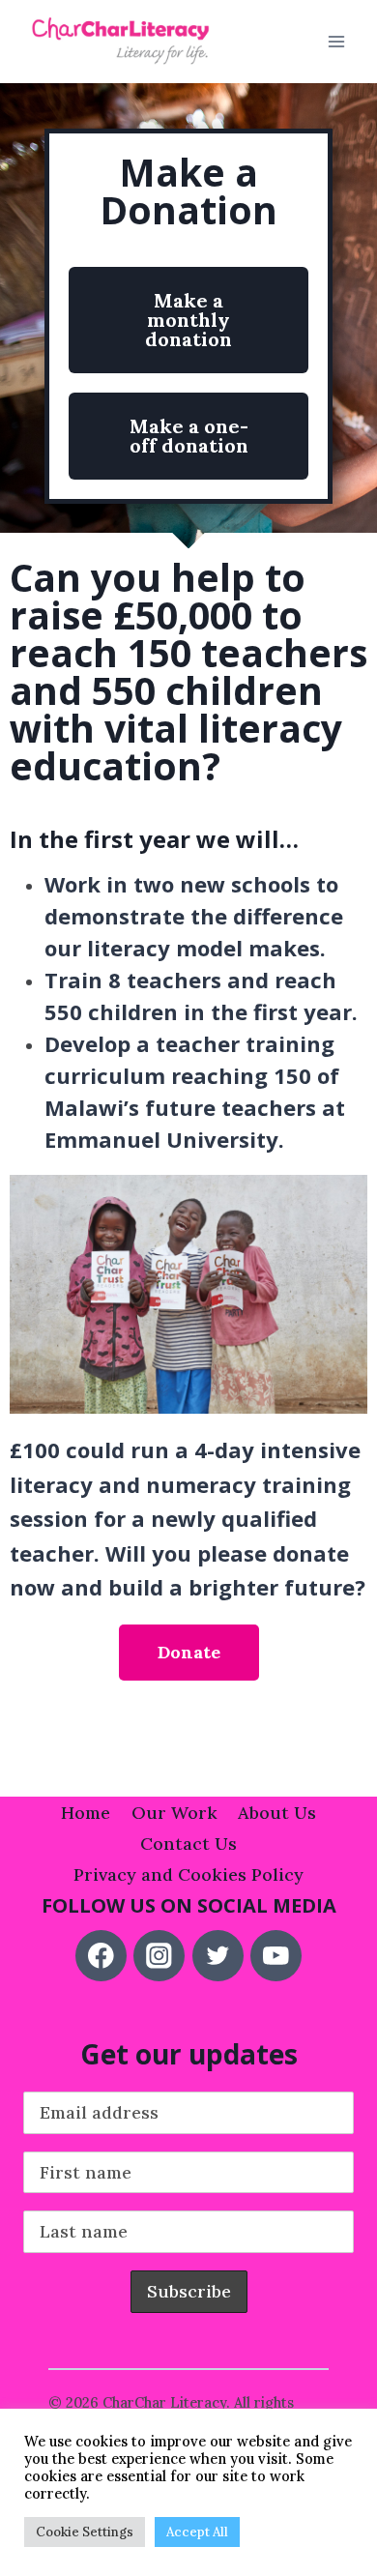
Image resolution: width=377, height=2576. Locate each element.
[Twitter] (218, 1956)
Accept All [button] (197, 2532)
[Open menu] (336, 42)
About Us (277, 1813)
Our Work (174, 1813)
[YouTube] (276, 1956)
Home (86, 1813)
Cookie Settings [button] (85, 2532)
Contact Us (188, 1844)
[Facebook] (101, 1956)
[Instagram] (159, 1956)
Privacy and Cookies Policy (188, 1874)
